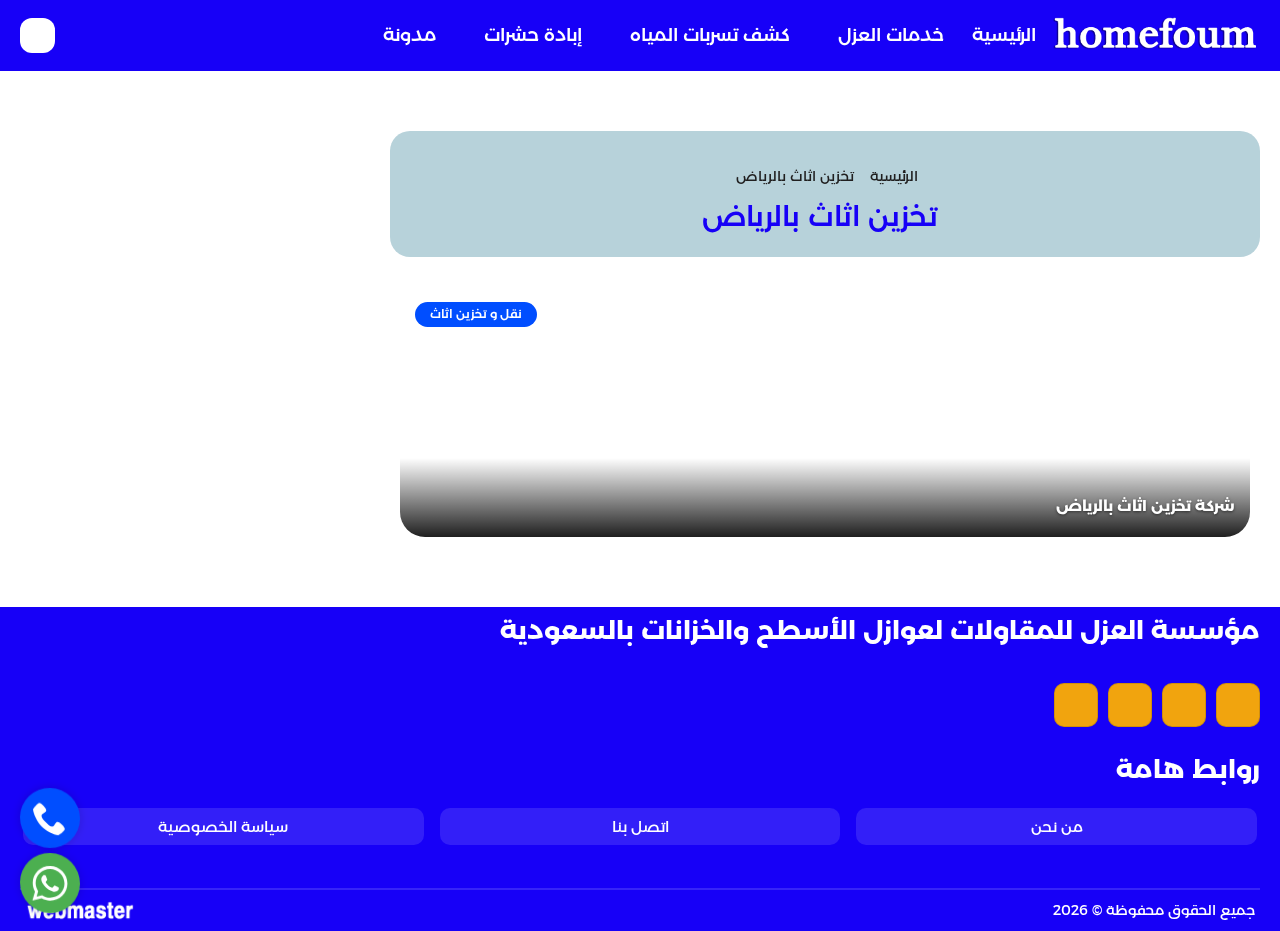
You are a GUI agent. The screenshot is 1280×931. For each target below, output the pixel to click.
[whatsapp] (50, 883)
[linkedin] (1076, 705)
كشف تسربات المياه (710, 35)
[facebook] (1238, 705)
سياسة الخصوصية (223, 826)
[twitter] (1184, 705)
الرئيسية (1004, 35)
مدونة (409, 35)
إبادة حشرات (533, 35)
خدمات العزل (891, 35)
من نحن (1057, 826)
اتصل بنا (640, 826)
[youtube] (1130, 705)
